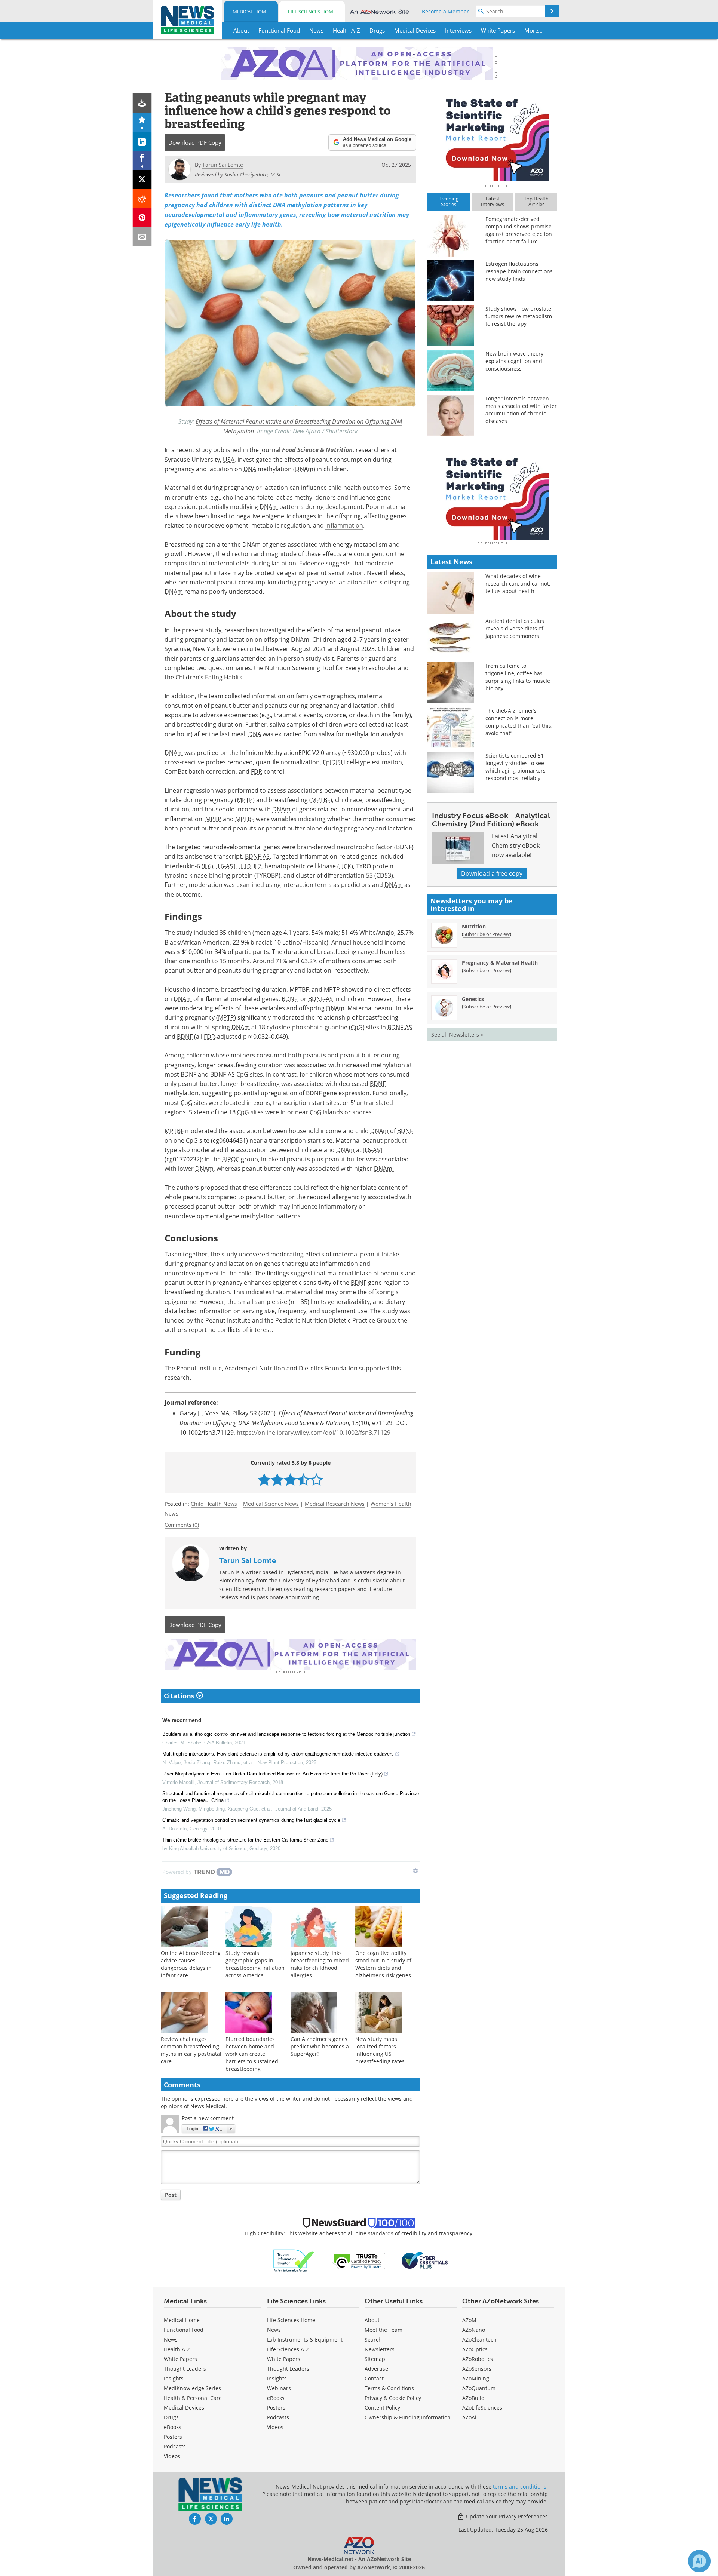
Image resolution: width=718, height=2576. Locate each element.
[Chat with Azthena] (699, 2561)
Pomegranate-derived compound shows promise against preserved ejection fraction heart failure (519, 230)
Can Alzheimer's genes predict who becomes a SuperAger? (320, 2046)
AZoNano (474, 2330)
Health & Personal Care (193, 2398)
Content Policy (382, 2408)
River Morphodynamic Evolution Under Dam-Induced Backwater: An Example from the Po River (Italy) (272, 1774)
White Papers (180, 2359)
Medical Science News (271, 1504)
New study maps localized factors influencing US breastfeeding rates (380, 2050)
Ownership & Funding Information (408, 2417)
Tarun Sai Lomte (248, 1560)
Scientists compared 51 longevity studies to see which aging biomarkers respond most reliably (516, 767)
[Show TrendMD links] (415, 1871)
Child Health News (214, 1504)
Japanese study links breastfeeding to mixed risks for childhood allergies (320, 1964)
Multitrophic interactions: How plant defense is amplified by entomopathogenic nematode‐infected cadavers (278, 1754)
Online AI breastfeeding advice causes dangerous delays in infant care (191, 1964)
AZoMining (476, 2378)
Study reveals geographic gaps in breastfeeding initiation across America (255, 1964)
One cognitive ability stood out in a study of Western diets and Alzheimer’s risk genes (383, 1964)
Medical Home (251, 12)
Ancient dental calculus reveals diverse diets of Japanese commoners (515, 628)
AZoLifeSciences (482, 2408)
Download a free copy (492, 873)
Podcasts (175, 2446)
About (372, 2320)
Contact (374, 2378)
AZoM (469, 2320)
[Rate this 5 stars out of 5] (317, 1479)
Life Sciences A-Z (288, 2349)
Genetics (473, 999)
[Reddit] (142, 198)
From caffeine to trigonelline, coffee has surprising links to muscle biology (518, 677)
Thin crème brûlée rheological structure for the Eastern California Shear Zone (245, 1840)
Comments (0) (182, 1525)
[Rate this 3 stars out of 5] (290, 1479)
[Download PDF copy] (142, 103)
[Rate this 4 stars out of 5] (303, 1479)
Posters (173, 2437)
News (171, 2339)
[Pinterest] (142, 217)
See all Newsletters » (457, 1034)
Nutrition (474, 926)
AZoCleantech (479, 2339)
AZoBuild (473, 2398)
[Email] (142, 237)
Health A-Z (177, 2349)
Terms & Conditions (389, 2388)
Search (373, 2339)
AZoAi (469, 2417)
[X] (142, 179)
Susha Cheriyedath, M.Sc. (254, 174)
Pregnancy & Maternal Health (500, 963)
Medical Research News (335, 1504)
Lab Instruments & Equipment (305, 2339)
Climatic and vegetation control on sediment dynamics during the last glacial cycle (251, 1820)
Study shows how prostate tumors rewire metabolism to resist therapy (519, 316)
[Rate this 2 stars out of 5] (277, 1479)
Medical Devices (184, 2408)
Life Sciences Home (312, 12)
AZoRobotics (478, 2359)
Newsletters (380, 2349)
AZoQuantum (479, 2388)
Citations (180, 1696)
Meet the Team (383, 2330)
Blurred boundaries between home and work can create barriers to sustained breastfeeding (252, 2054)
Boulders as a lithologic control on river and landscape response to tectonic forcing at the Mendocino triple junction (286, 1734)
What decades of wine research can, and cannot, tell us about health (518, 584)
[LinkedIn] (142, 141)
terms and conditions (520, 2486)
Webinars (279, 2388)
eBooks (173, 2427)
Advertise (376, 2369)
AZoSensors (477, 2369)
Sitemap (375, 2359)
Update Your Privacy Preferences (506, 2516)
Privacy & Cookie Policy (393, 2398)
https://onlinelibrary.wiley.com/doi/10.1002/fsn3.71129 (314, 1433)
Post (171, 2195)
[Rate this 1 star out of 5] (264, 1479)
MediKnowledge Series (192, 2388)
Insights (174, 2378)
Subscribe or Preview (487, 934)
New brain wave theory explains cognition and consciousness (514, 361)
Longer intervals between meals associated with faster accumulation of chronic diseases (521, 410)
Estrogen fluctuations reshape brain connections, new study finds (520, 271)
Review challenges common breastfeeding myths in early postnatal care (191, 2050)
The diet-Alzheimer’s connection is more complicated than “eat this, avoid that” (519, 722)
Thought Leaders (185, 2369)
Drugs (171, 2417)
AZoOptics (475, 2349)
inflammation (344, 525)
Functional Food (184, 2330)
